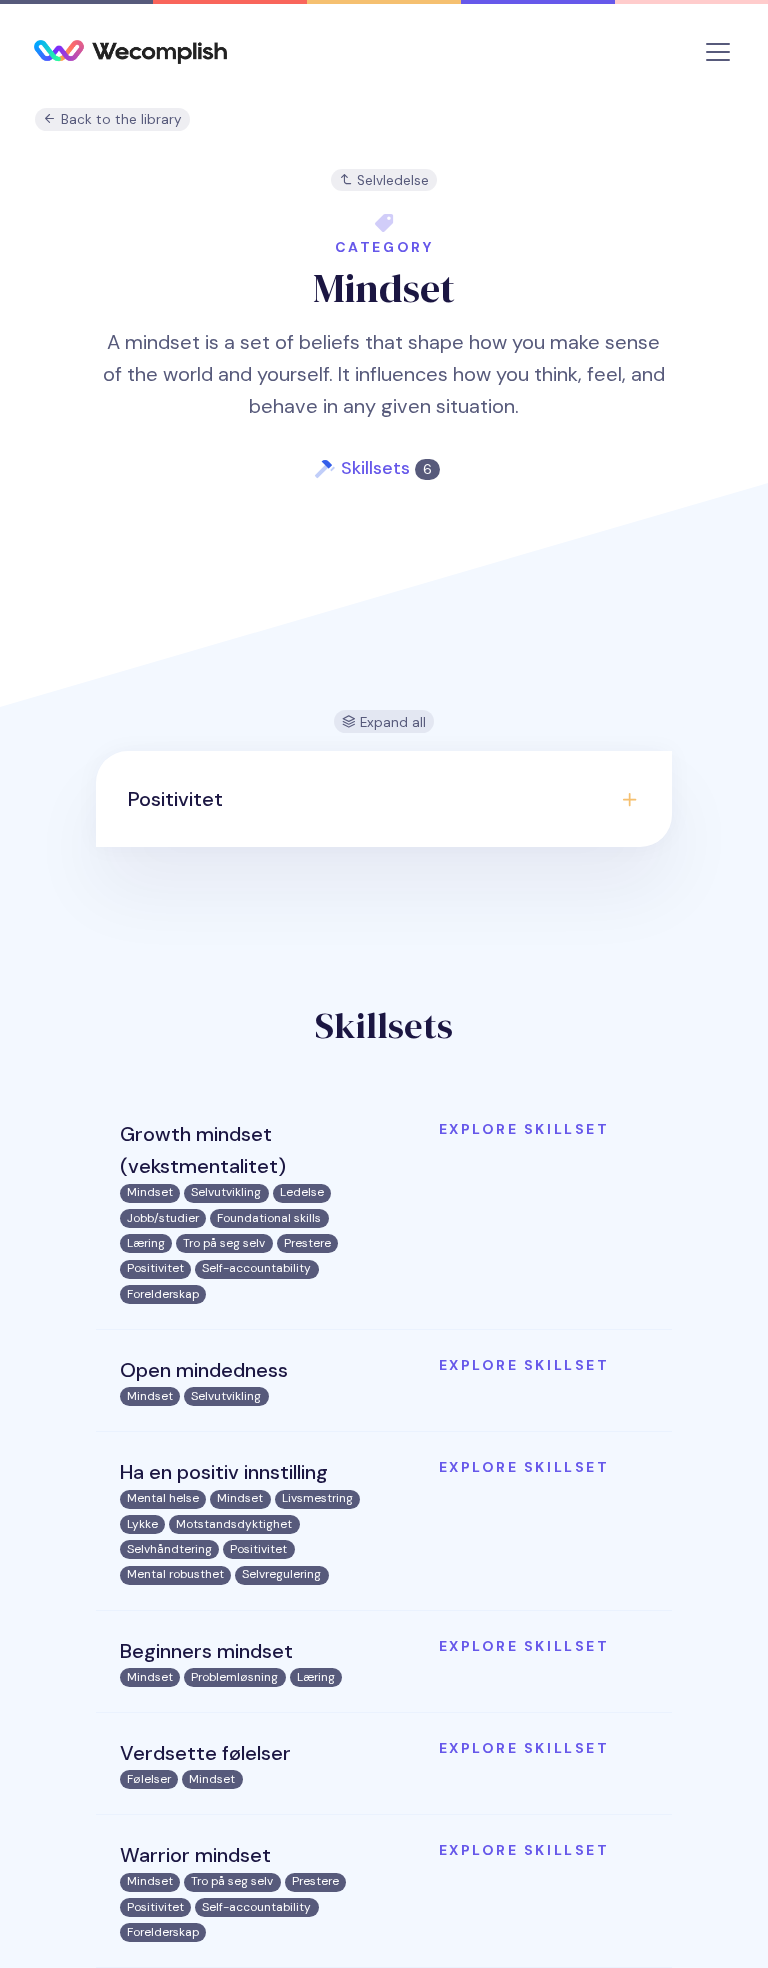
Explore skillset (524, 1129)
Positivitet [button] (175, 799)
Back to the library (119, 119)
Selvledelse (391, 180)
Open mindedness (204, 1370)
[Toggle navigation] (718, 52)
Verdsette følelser (205, 1753)
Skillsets (386, 468)
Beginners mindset (206, 1651)
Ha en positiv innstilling (224, 1472)
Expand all (391, 722)
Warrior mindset (195, 1855)
